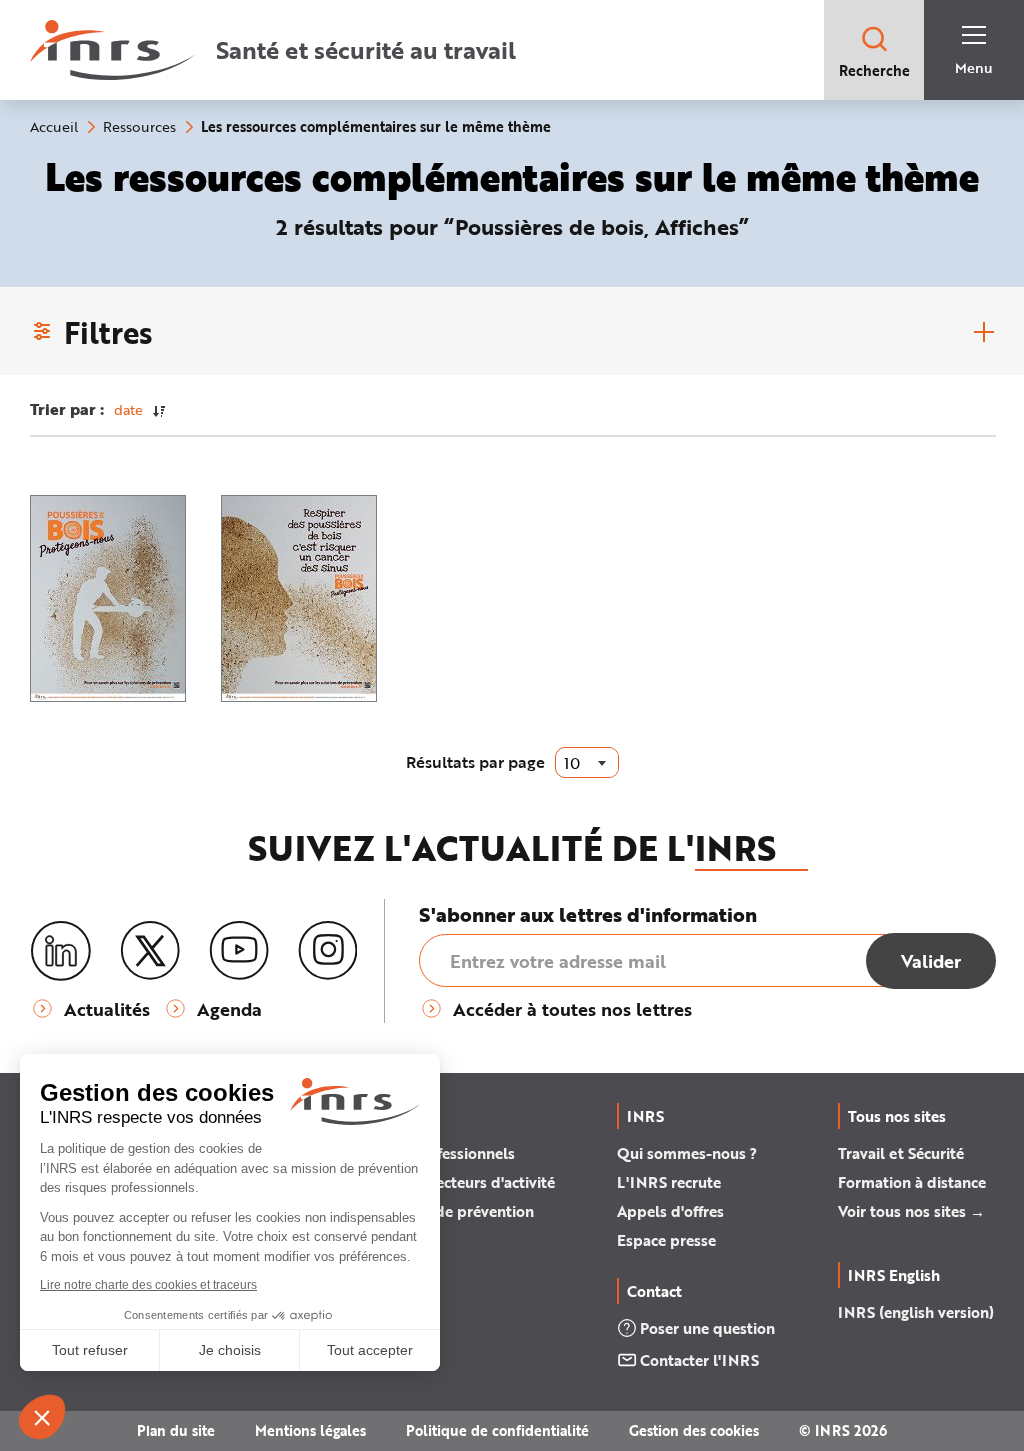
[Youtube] (239, 951)
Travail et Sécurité (901, 1153)
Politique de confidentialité (497, 1430)
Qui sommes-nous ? (687, 1153)
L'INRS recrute (669, 1182)
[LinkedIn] (61, 951)
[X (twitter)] (150, 951)
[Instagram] (328, 951)
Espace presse (666, 1240)
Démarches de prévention (443, 1211)
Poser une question (707, 1328)
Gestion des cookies (694, 1430)
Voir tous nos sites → (911, 1211)
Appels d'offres (670, 1211)
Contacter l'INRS (699, 1360)
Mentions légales (310, 1430)
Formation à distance (912, 1182)
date (128, 409)
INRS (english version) (916, 1312)
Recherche (874, 70)
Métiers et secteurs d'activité (454, 1182)
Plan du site (176, 1430)
